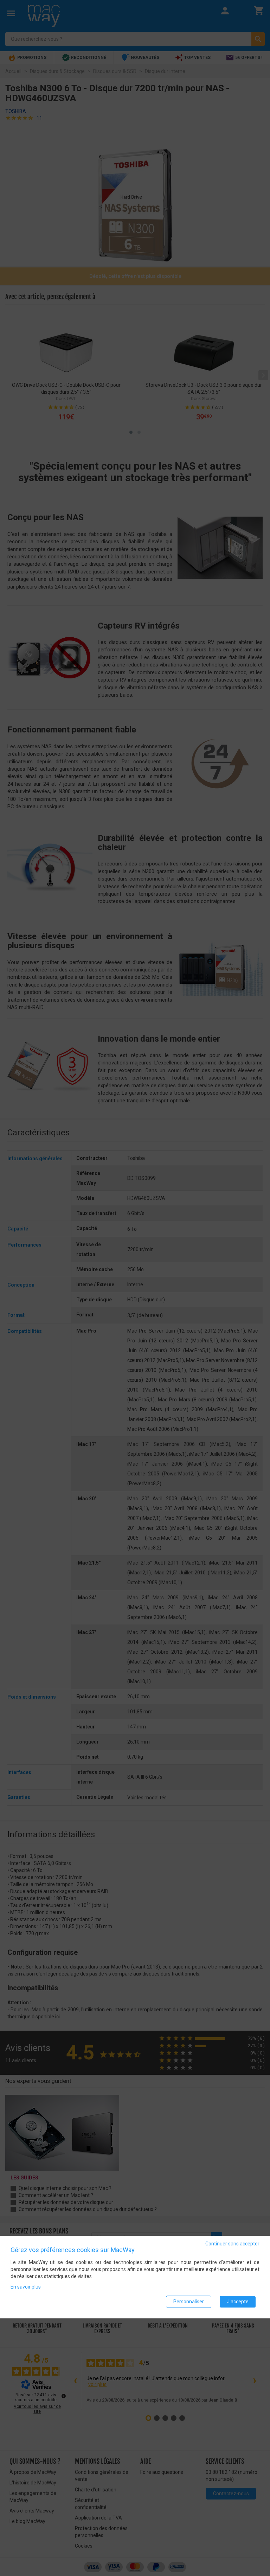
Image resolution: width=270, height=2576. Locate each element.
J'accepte (238, 2302)
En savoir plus (26, 2287)
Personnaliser (189, 2302)
